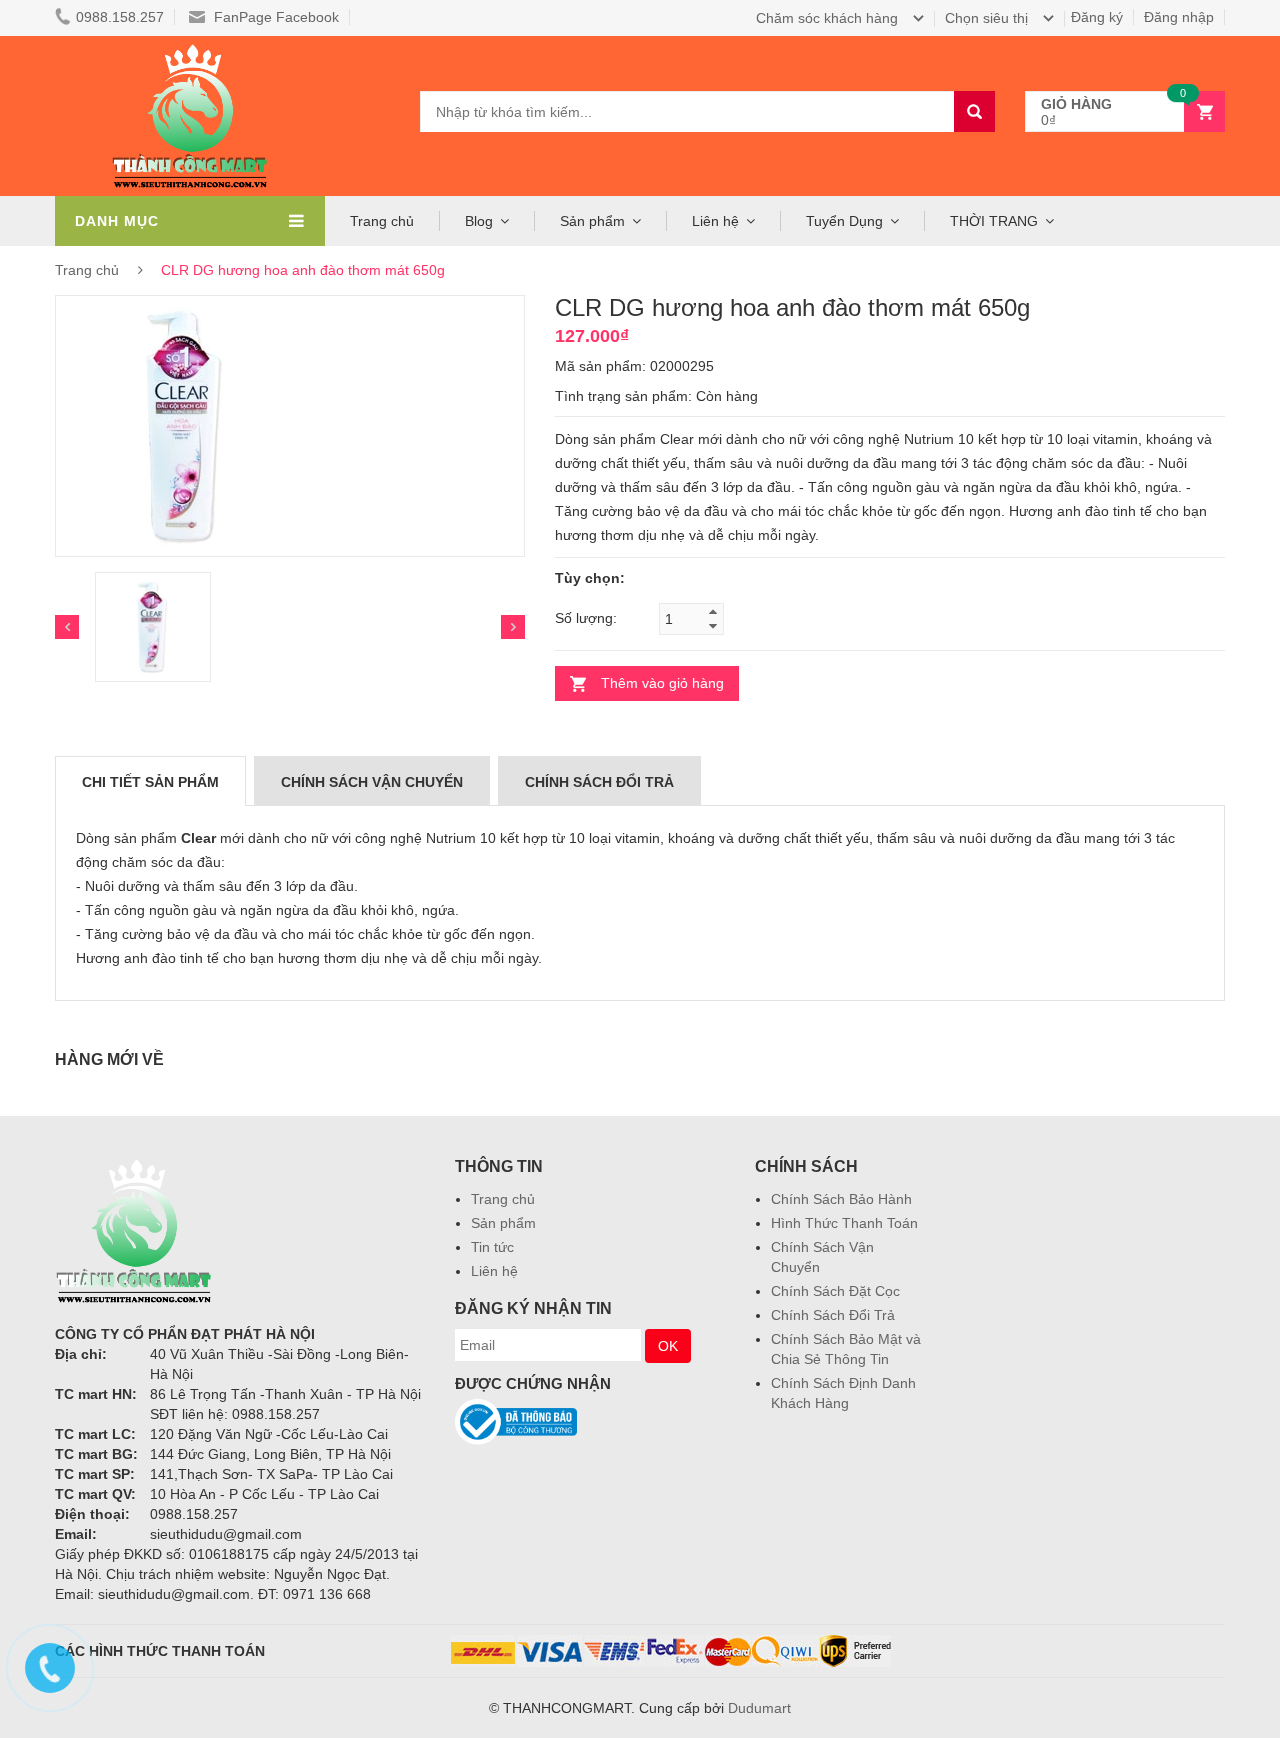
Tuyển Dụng (844, 221)
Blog (479, 221)
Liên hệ (715, 221)
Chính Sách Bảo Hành (841, 1199)
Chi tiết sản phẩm (150, 782)
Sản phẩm (503, 1223)
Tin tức (492, 1247)
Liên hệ (494, 1271)
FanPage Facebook (274, 17)
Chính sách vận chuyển (372, 782)
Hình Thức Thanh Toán (844, 1223)
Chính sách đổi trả (599, 782)
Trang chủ (382, 221)
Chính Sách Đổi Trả (833, 1315)
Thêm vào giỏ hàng (662, 683)
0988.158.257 (120, 17)
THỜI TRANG (994, 221)
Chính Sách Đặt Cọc (835, 1291)
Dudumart (759, 1708)
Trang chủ (503, 1199)
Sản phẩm (592, 221)
